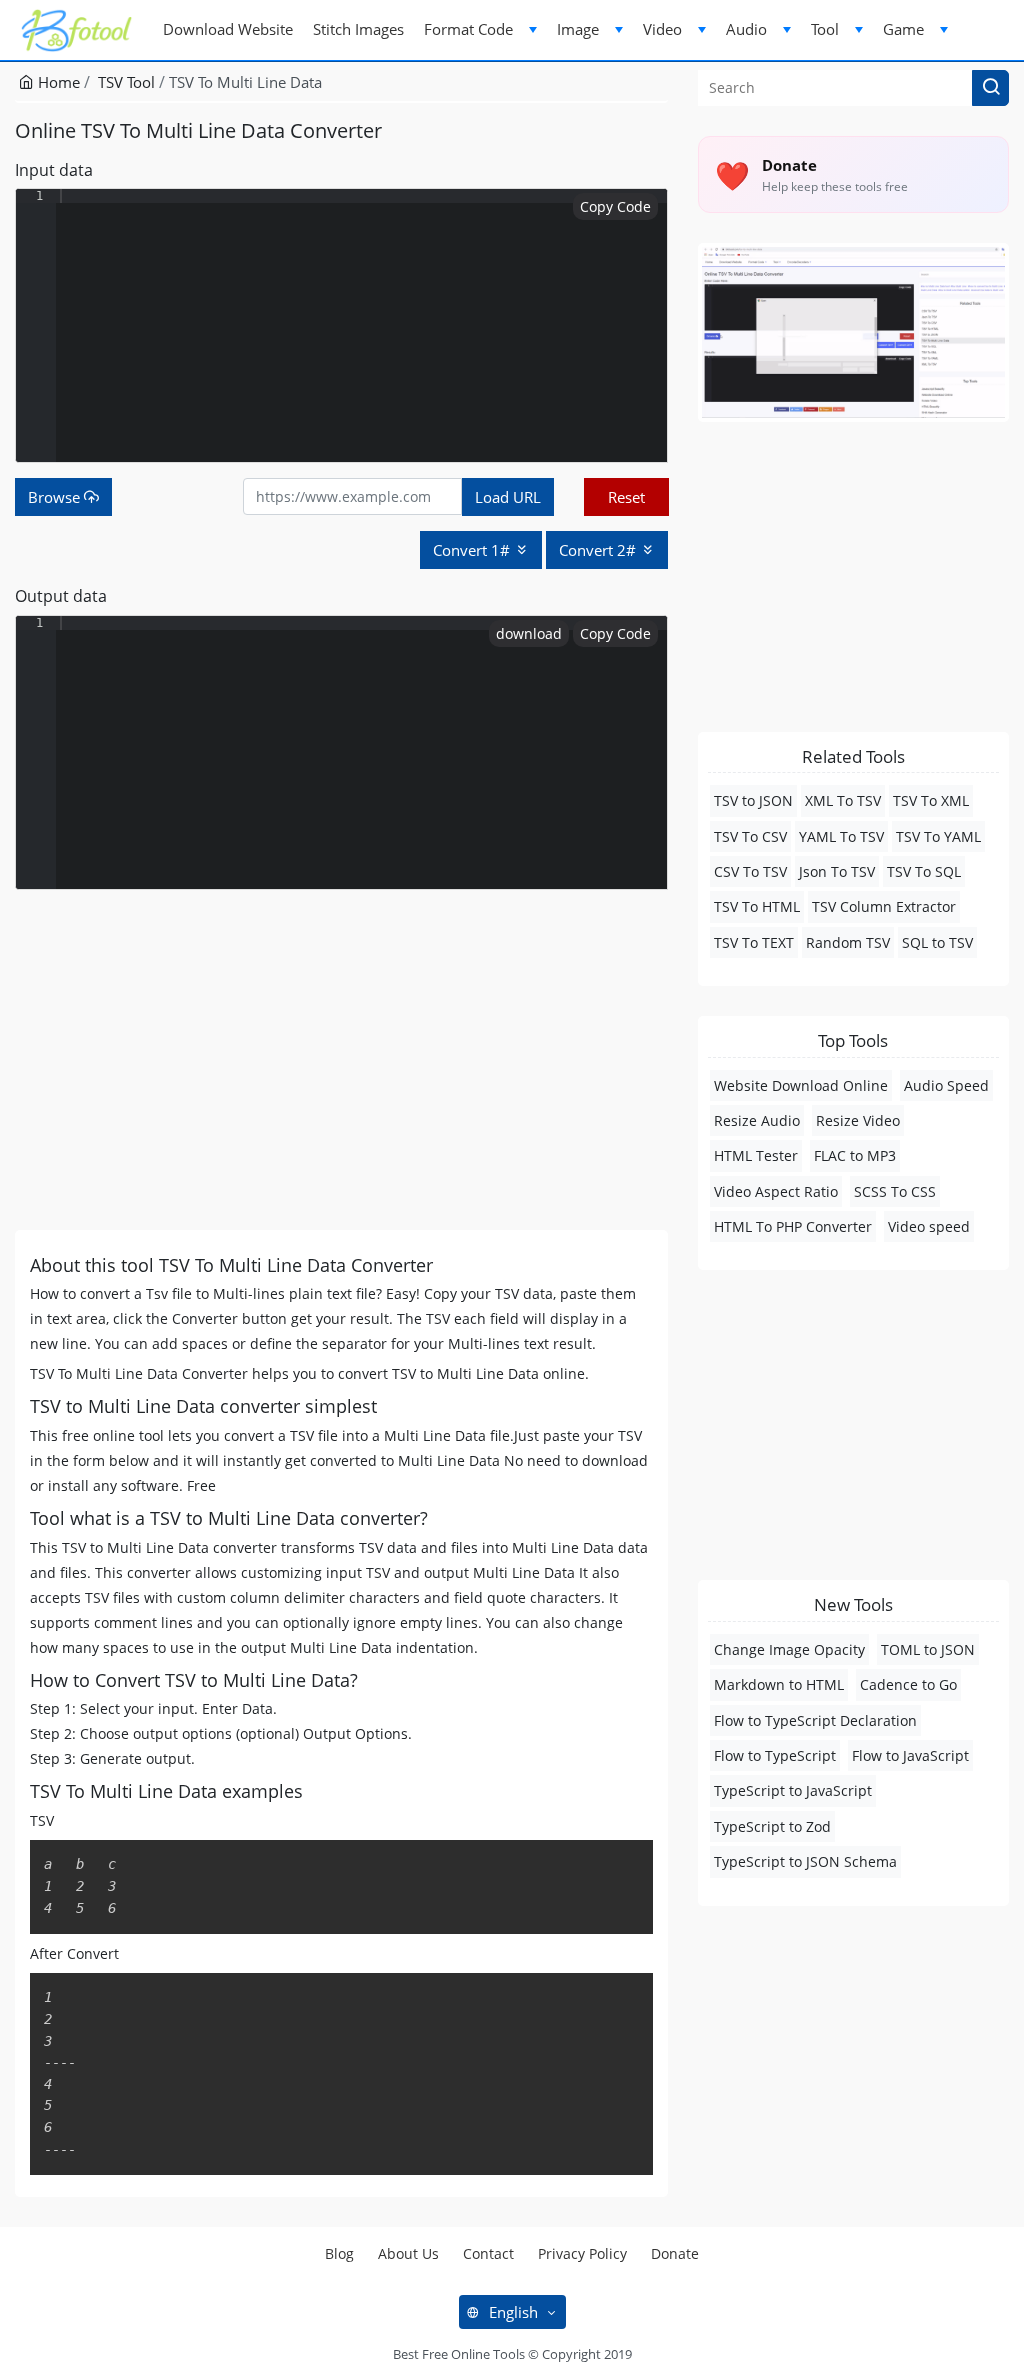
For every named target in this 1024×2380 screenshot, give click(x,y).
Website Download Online (801, 1085)
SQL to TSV (937, 942)
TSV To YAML (938, 836)
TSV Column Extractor (884, 906)
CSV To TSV (750, 871)
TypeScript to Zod (772, 1826)
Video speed (929, 1226)
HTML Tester (756, 1155)
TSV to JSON (753, 800)
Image (578, 29)
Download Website (228, 29)
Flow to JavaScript (910, 1755)
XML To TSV (843, 800)
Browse (56, 497)
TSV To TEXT (754, 942)
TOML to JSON (928, 1649)
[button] (990, 88)
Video (662, 29)
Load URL (508, 497)
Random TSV (848, 942)
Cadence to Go (908, 1684)
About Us (408, 2253)
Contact (488, 2253)
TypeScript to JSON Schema (805, 1861)
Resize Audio (757, 1120)
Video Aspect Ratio (776, 1191)
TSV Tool (126, 82)
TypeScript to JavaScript (793, 1790)
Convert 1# (473, 550)
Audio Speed (946, 1085)
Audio (746, 29)
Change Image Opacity (789, 1649)
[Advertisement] (341, 1060)
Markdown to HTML (779, 1684)
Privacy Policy (582, 2253)
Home (57, 82)
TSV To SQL (924, 871)
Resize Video (858, 1120)
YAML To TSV (841, 836)
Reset (626, 497)
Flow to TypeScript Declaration (815, 1720)
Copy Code (615, 206)
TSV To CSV (750, 836)
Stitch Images (358, 29)
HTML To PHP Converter (793, 1226)
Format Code (468, 29)
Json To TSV (837, 871)
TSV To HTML (757, 906)
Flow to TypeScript (775, 1755)
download (529, 633)
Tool (825, 29)
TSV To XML (931, 800)
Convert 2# (599, 550)
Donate (675, 2253)
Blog (339, 2253)
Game (903, 29)
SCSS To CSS (895, 1191)
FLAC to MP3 (855, 1155)
